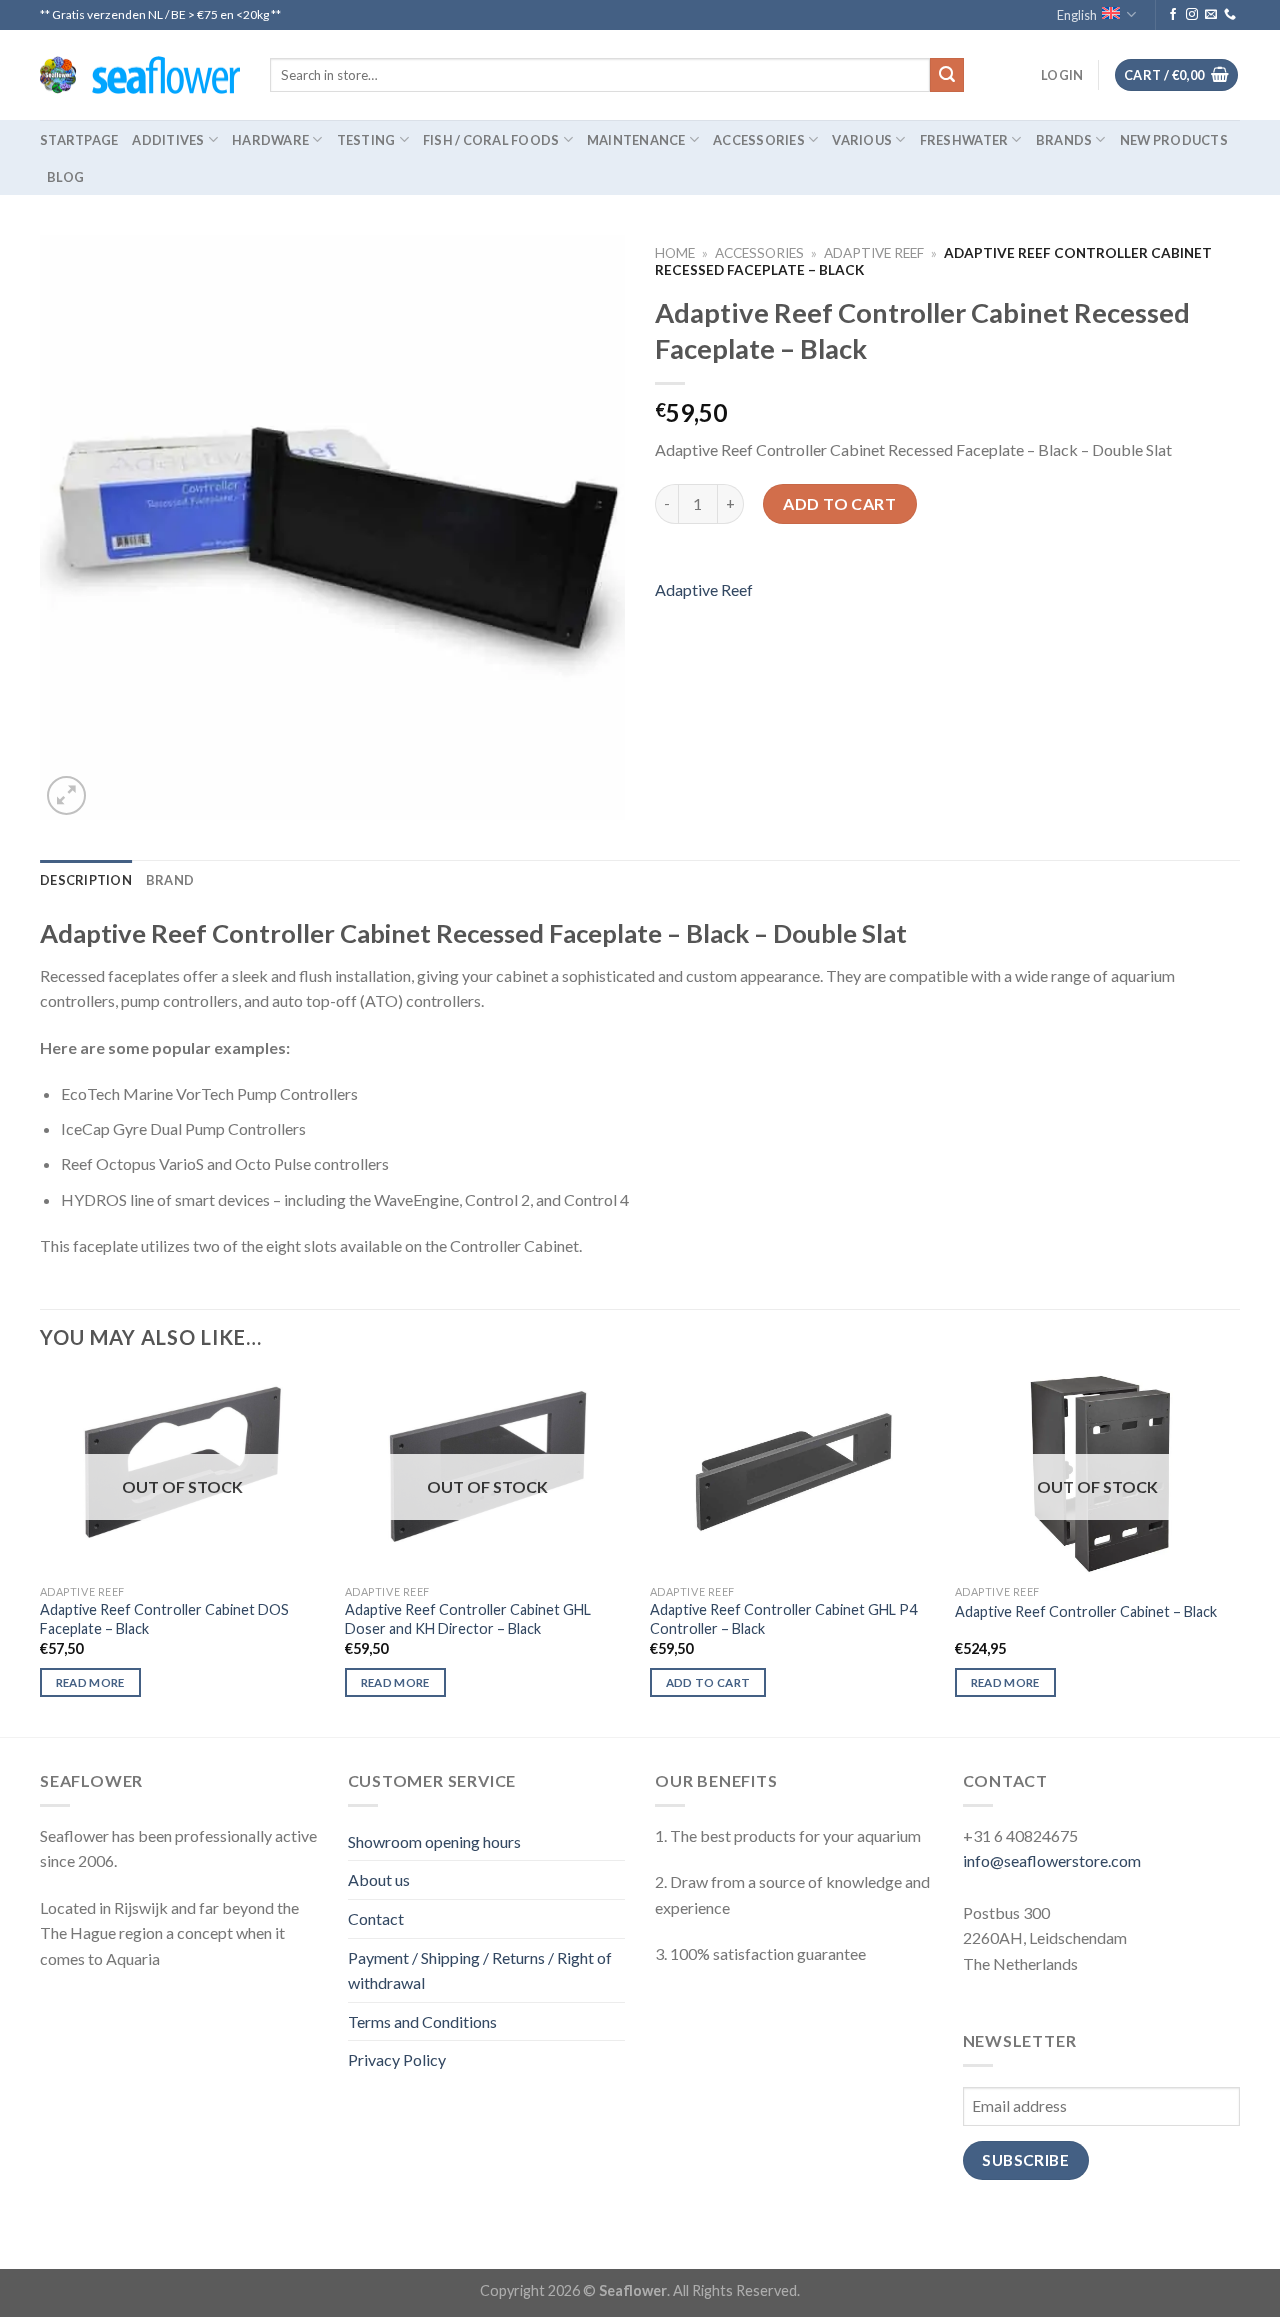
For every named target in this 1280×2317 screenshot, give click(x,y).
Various (862, 140)
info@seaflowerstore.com (1052, 1860)
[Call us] (1230, 15)
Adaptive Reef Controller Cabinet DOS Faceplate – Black (164, 1619)
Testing (366, 140)
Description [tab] (86, 880)
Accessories (759, 140)
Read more (90, 1682)
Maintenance (636, 140)
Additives (168, 140)
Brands (1064, 140)
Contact (376, 1918)
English (1077, 15)
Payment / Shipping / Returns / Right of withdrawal (480, 1970)
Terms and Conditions (422, 2021)
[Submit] (947, 75)
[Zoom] (66, 795)
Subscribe (1025, 2160)
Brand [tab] (170, 880)
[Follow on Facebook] (1173, 15)
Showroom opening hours (434, 1841)
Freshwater (964, 140)
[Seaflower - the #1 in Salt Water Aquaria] (140, 75)
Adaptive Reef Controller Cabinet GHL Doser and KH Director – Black (468, 1619)
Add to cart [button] (708, 1682)
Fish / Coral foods (491, 140)
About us (379, 1879)
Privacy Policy (397, 2059)
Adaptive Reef (874, 253)
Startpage (79, 140)
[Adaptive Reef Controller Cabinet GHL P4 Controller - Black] (792, 1474)
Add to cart (839, 503)
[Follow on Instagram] (1192, 15)
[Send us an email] (1211, 15)
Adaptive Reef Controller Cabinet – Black (1086, 1611)
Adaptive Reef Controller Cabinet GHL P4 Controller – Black (783, 1619)
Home (675, 253)
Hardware (270, 140)
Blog (65, 177)
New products (1174, 140)
